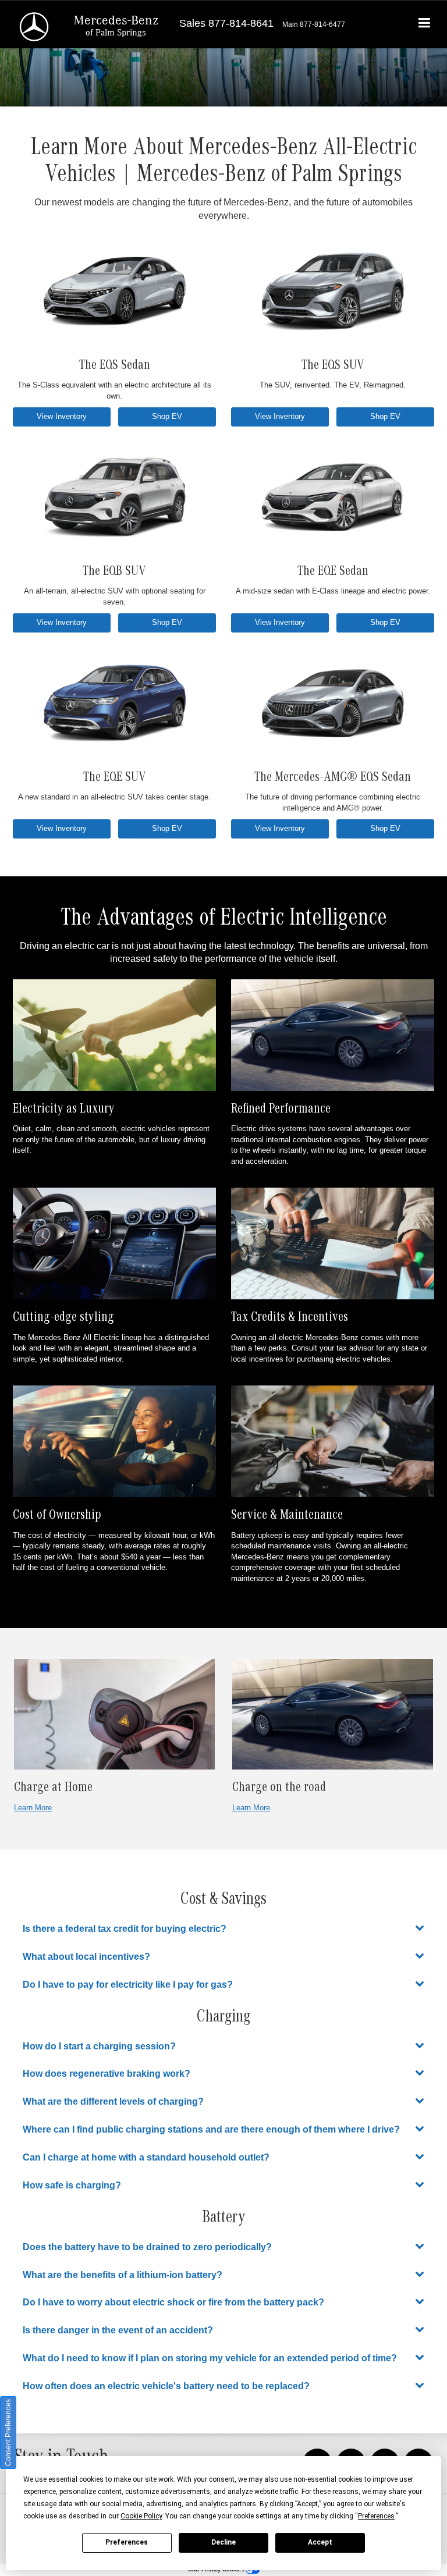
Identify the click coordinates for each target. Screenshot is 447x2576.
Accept (320, 2542)
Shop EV (167, 416)
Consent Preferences (8, 2433)
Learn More (33, 1808)
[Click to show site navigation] (425, 24)
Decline (223, 2542)
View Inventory (62, 416)
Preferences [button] (376, 2516)
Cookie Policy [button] (141, 2516)
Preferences (127, 2542)
